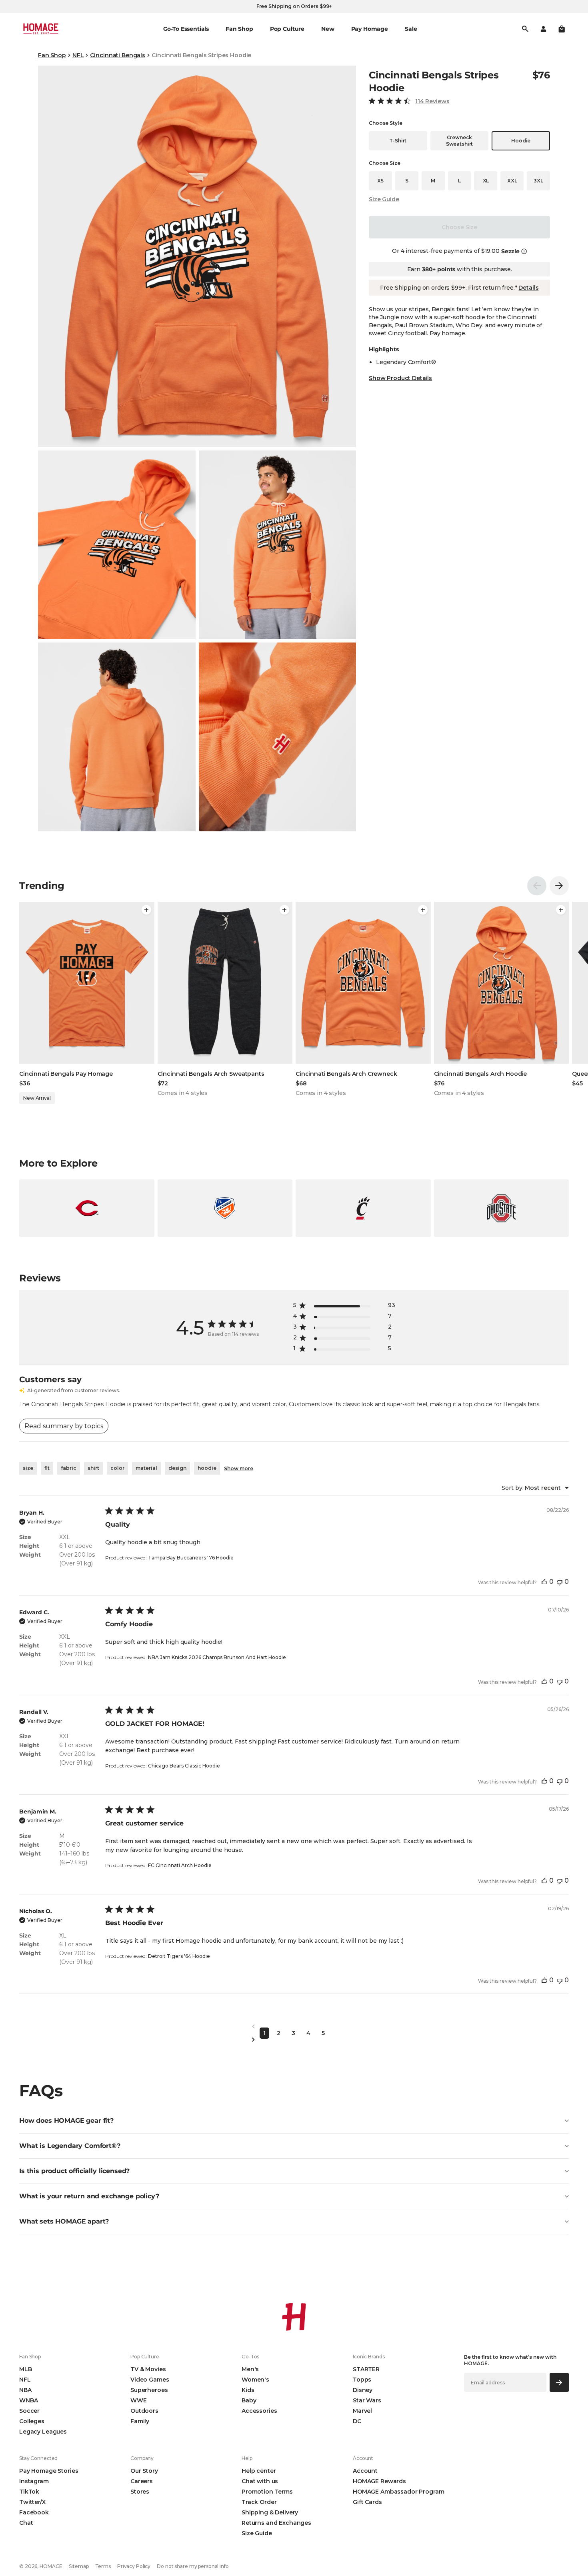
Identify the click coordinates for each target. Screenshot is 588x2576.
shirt (93, 1468)
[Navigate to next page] (294, 2040)
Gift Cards (367, 2502)
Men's (250, 2369)
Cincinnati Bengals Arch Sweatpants (211, 1074)
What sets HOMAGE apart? (64, 2221)
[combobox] (535, 1488)
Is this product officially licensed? (74, 2171)
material (146, 1468)
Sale (411, 29)
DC (357, 2421)
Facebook (34, 2512)
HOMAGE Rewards (379, 2481)
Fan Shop (52, 55)
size (28, 1468)
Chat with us (260, 2481)
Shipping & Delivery (270, 2512)
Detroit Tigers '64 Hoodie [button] (179, 1956)
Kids (248, 2390)
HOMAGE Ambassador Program (399, 2492)
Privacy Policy (134, 2566)
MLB (26, 2369)
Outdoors (144, 2411)
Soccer (29, 2411)
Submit (559, 2382)
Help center (259, 2471)
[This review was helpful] (544, 1582)
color (117, 1468)
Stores (140, 2492)
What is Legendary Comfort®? (70, 2146)
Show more (239, 1468)
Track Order (259, 2502)
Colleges (32, 2421)
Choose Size (459, 227)
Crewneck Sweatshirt (459, 141)
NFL (78, 55)
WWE (139, 2400)
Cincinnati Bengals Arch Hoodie (481, 1074)
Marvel (362, 2411)
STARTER (366, 2369)
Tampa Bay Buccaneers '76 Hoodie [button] (191, 1558)
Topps (362, 2380)
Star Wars (367, 2400)
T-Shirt (398, 141)
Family (140, 2421)
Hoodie (521, 141)
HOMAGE (51, 2566)
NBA (25, 2390)
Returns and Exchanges (276, 2523)
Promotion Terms (267, 2492)
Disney (363, 2390)
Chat (26, 2523)
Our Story (144, 2471)
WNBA (28, 2400)
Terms (103, 2566)
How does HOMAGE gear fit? (66, 2121)
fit (47, 1468)
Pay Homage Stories (49, 2471)
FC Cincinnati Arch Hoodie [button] (180, 1865)
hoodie (207, 1468)
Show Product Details (400, 378)
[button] (562, 29)
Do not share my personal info (193, 2566)
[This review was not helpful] (560, 1582)
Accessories (259, 2411)
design (177, 1468)
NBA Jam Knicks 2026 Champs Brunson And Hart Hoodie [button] (217, 1657)
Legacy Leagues (43, 2432)
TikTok (29, 2492)
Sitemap (79, 2566)
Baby (249, 2400)
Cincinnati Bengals (117, 55)
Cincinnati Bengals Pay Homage (66, 1074)
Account (365, 2471)
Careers (142, 2481)
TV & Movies (148, 2369)
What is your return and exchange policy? (89, 2196)
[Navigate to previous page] (294, 2027)
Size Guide (384, 199)
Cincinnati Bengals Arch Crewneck (346, 1074)
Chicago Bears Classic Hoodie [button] (184, 1766)
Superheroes (149, 2390)
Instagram (34, 2481)
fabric (69, 1468)
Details (528, 288)
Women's (255, 2380)
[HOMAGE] (41, 29)
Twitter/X (32, 2502)
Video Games (150, 2380)
